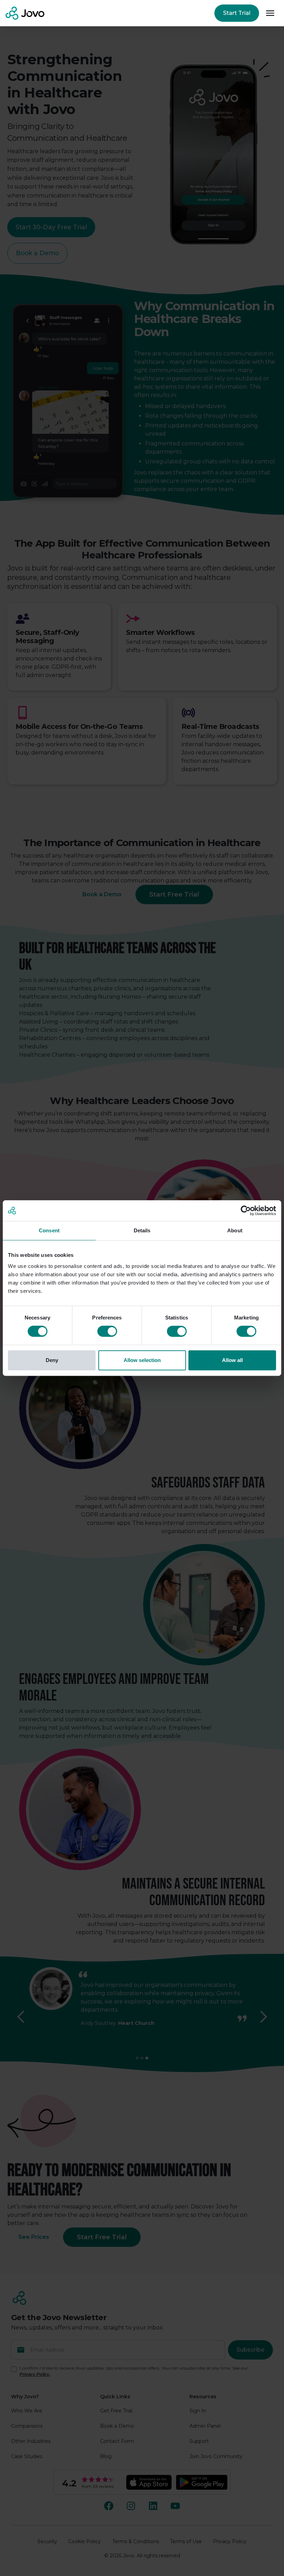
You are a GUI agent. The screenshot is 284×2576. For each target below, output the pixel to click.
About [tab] (235, 1230)
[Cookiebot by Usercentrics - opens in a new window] (246, 1211)
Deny (52, 1360)
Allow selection (142, 1360)
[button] (270, 13)
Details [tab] (142, 1230)
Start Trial (237, 13)
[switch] (107, 1331)
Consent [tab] (49, 1230)
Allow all (232, 1360)
